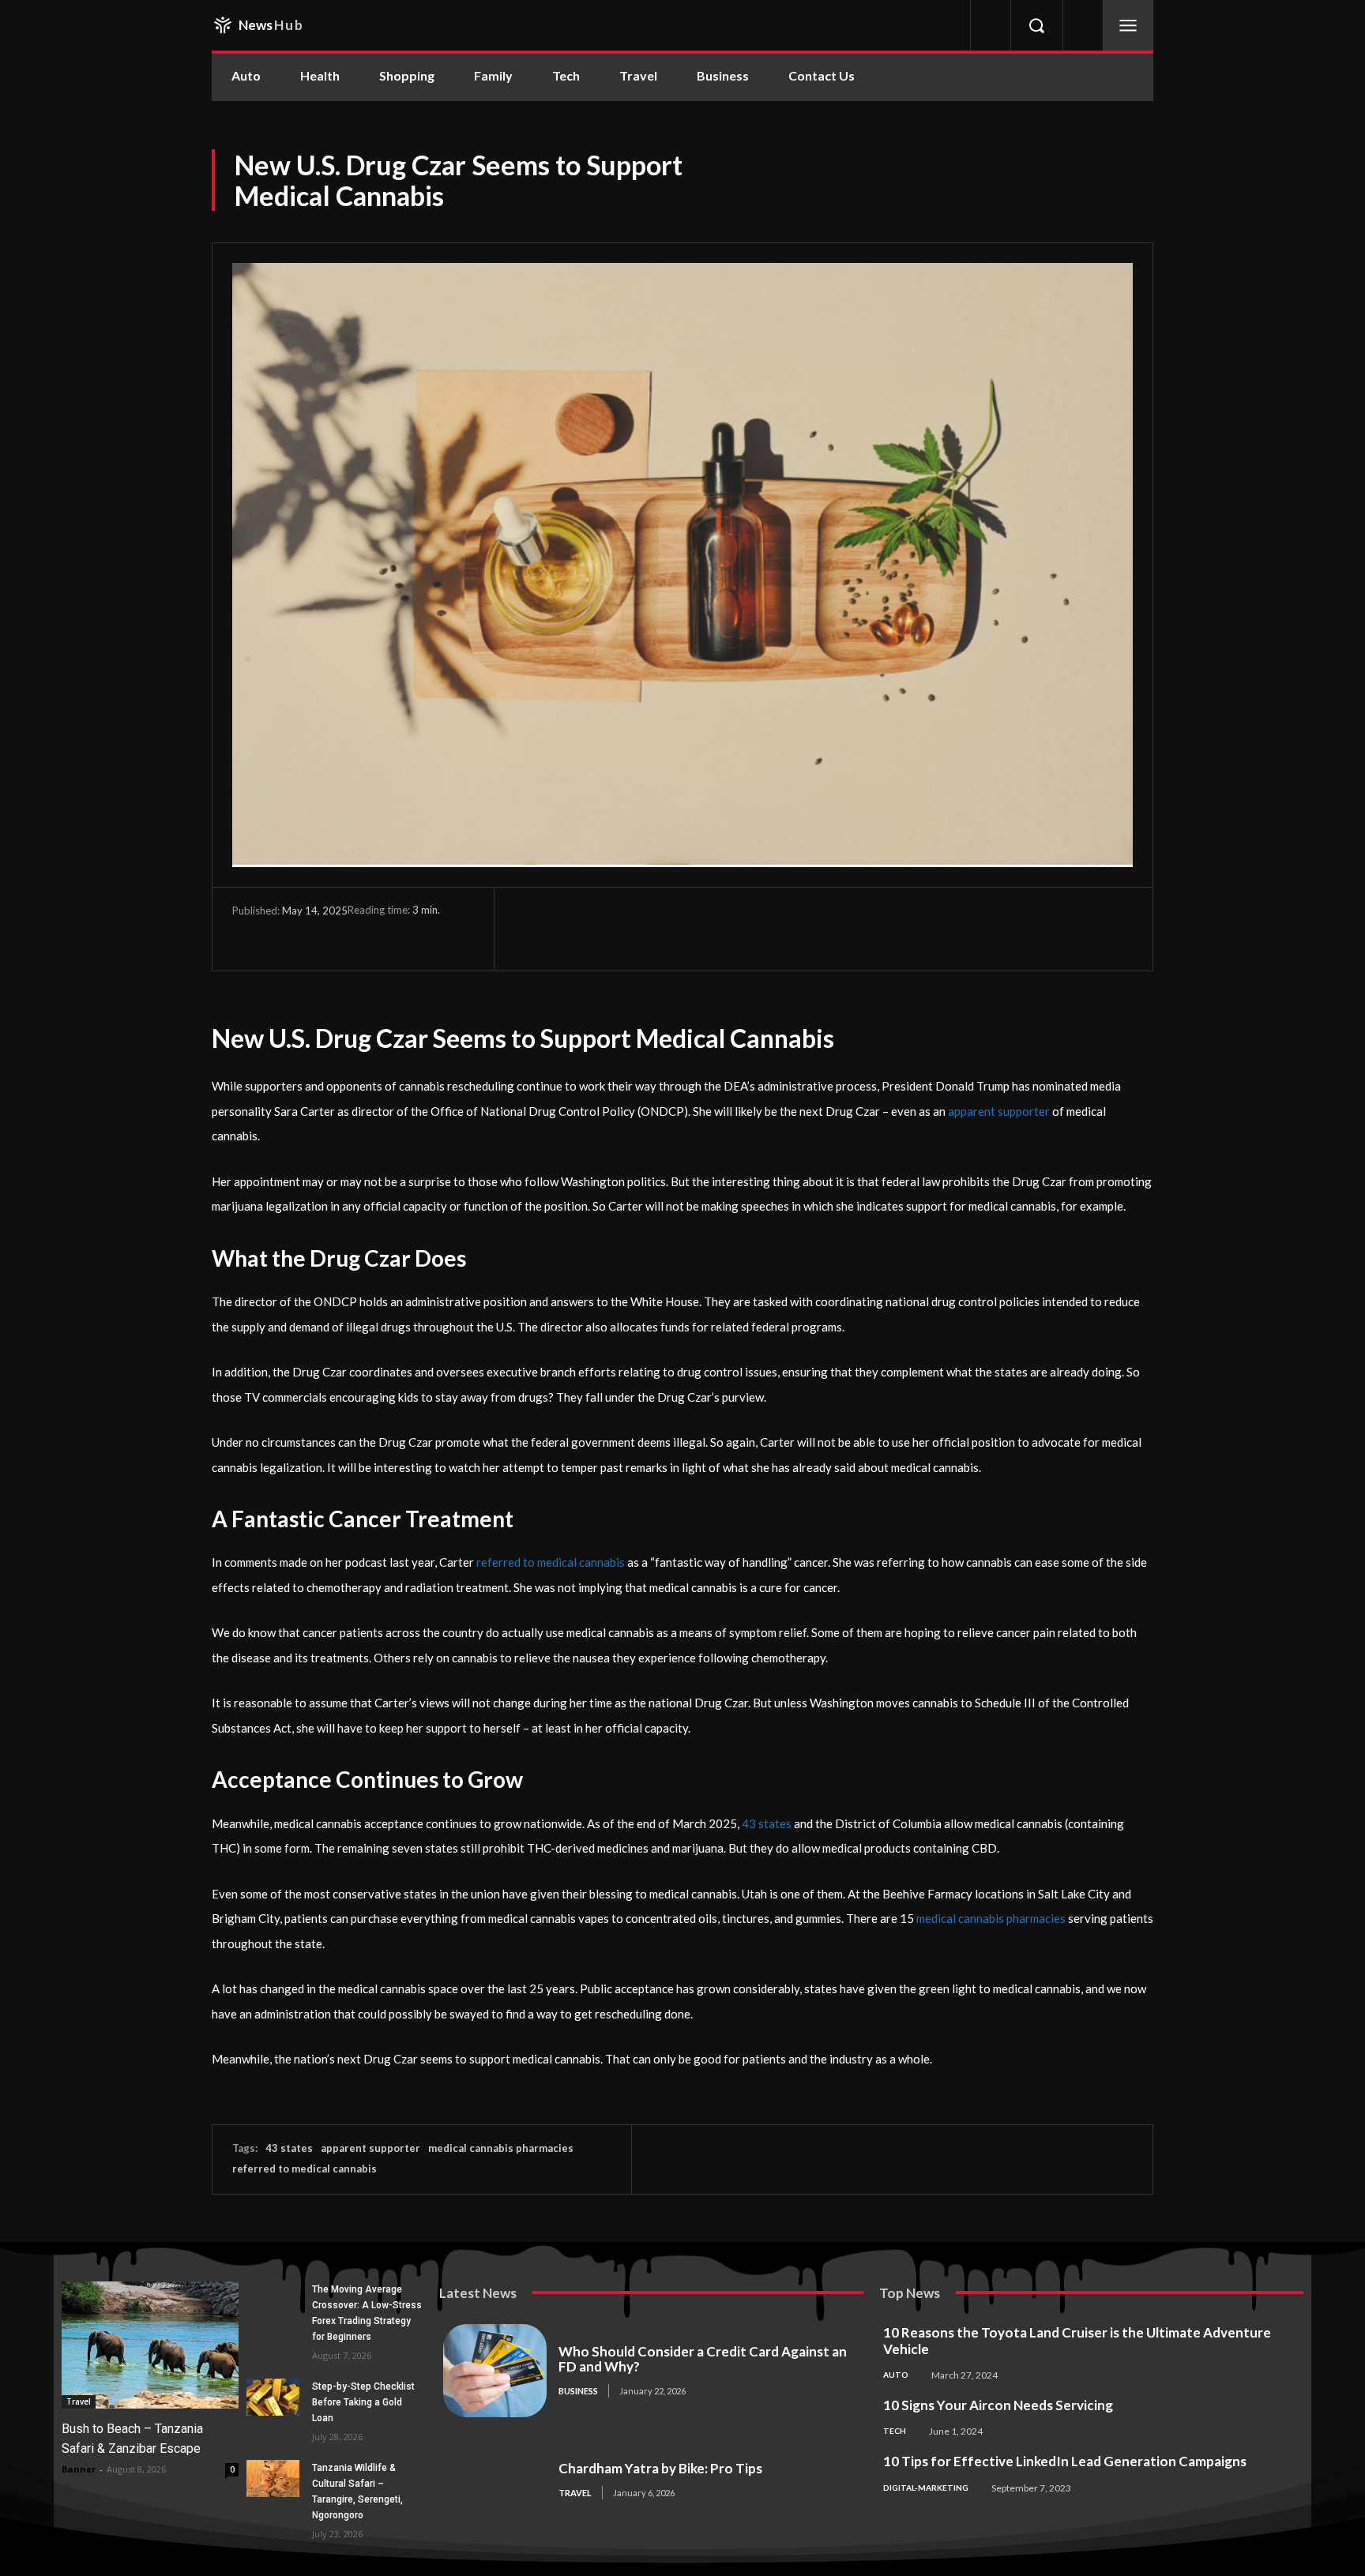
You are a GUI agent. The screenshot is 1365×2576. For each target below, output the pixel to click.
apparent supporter (370, 2148)
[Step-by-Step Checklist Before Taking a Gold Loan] (273, 2397)
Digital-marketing (926, 2488)
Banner (79, 2469)
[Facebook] (248, 933)
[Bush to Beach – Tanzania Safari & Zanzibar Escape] (150, 2345)
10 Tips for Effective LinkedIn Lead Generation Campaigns (1065, 2461)
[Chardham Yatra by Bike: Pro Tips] (495, 2480)
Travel (79, 2401)
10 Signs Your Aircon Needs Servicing (998, 2405)
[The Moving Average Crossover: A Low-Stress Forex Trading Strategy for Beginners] (273, 2300)
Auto (896, 2375)
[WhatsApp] (357, 933)
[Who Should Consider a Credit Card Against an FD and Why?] (495, 2371)
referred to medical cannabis (305, 2169)
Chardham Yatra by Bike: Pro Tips (660, 2468)
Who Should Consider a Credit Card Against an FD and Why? (703, 2359)
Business (578, 2391)
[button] (1036, 25)
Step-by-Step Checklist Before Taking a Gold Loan (363, 2402)
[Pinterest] (321, 933)
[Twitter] (284, 933)
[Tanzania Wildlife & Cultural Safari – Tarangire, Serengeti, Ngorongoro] (273, 2478)
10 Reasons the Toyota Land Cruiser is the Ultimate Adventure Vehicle (1077, 2341)
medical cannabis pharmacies (501, 2148)
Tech (895, 2431)
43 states (289, 2148)
